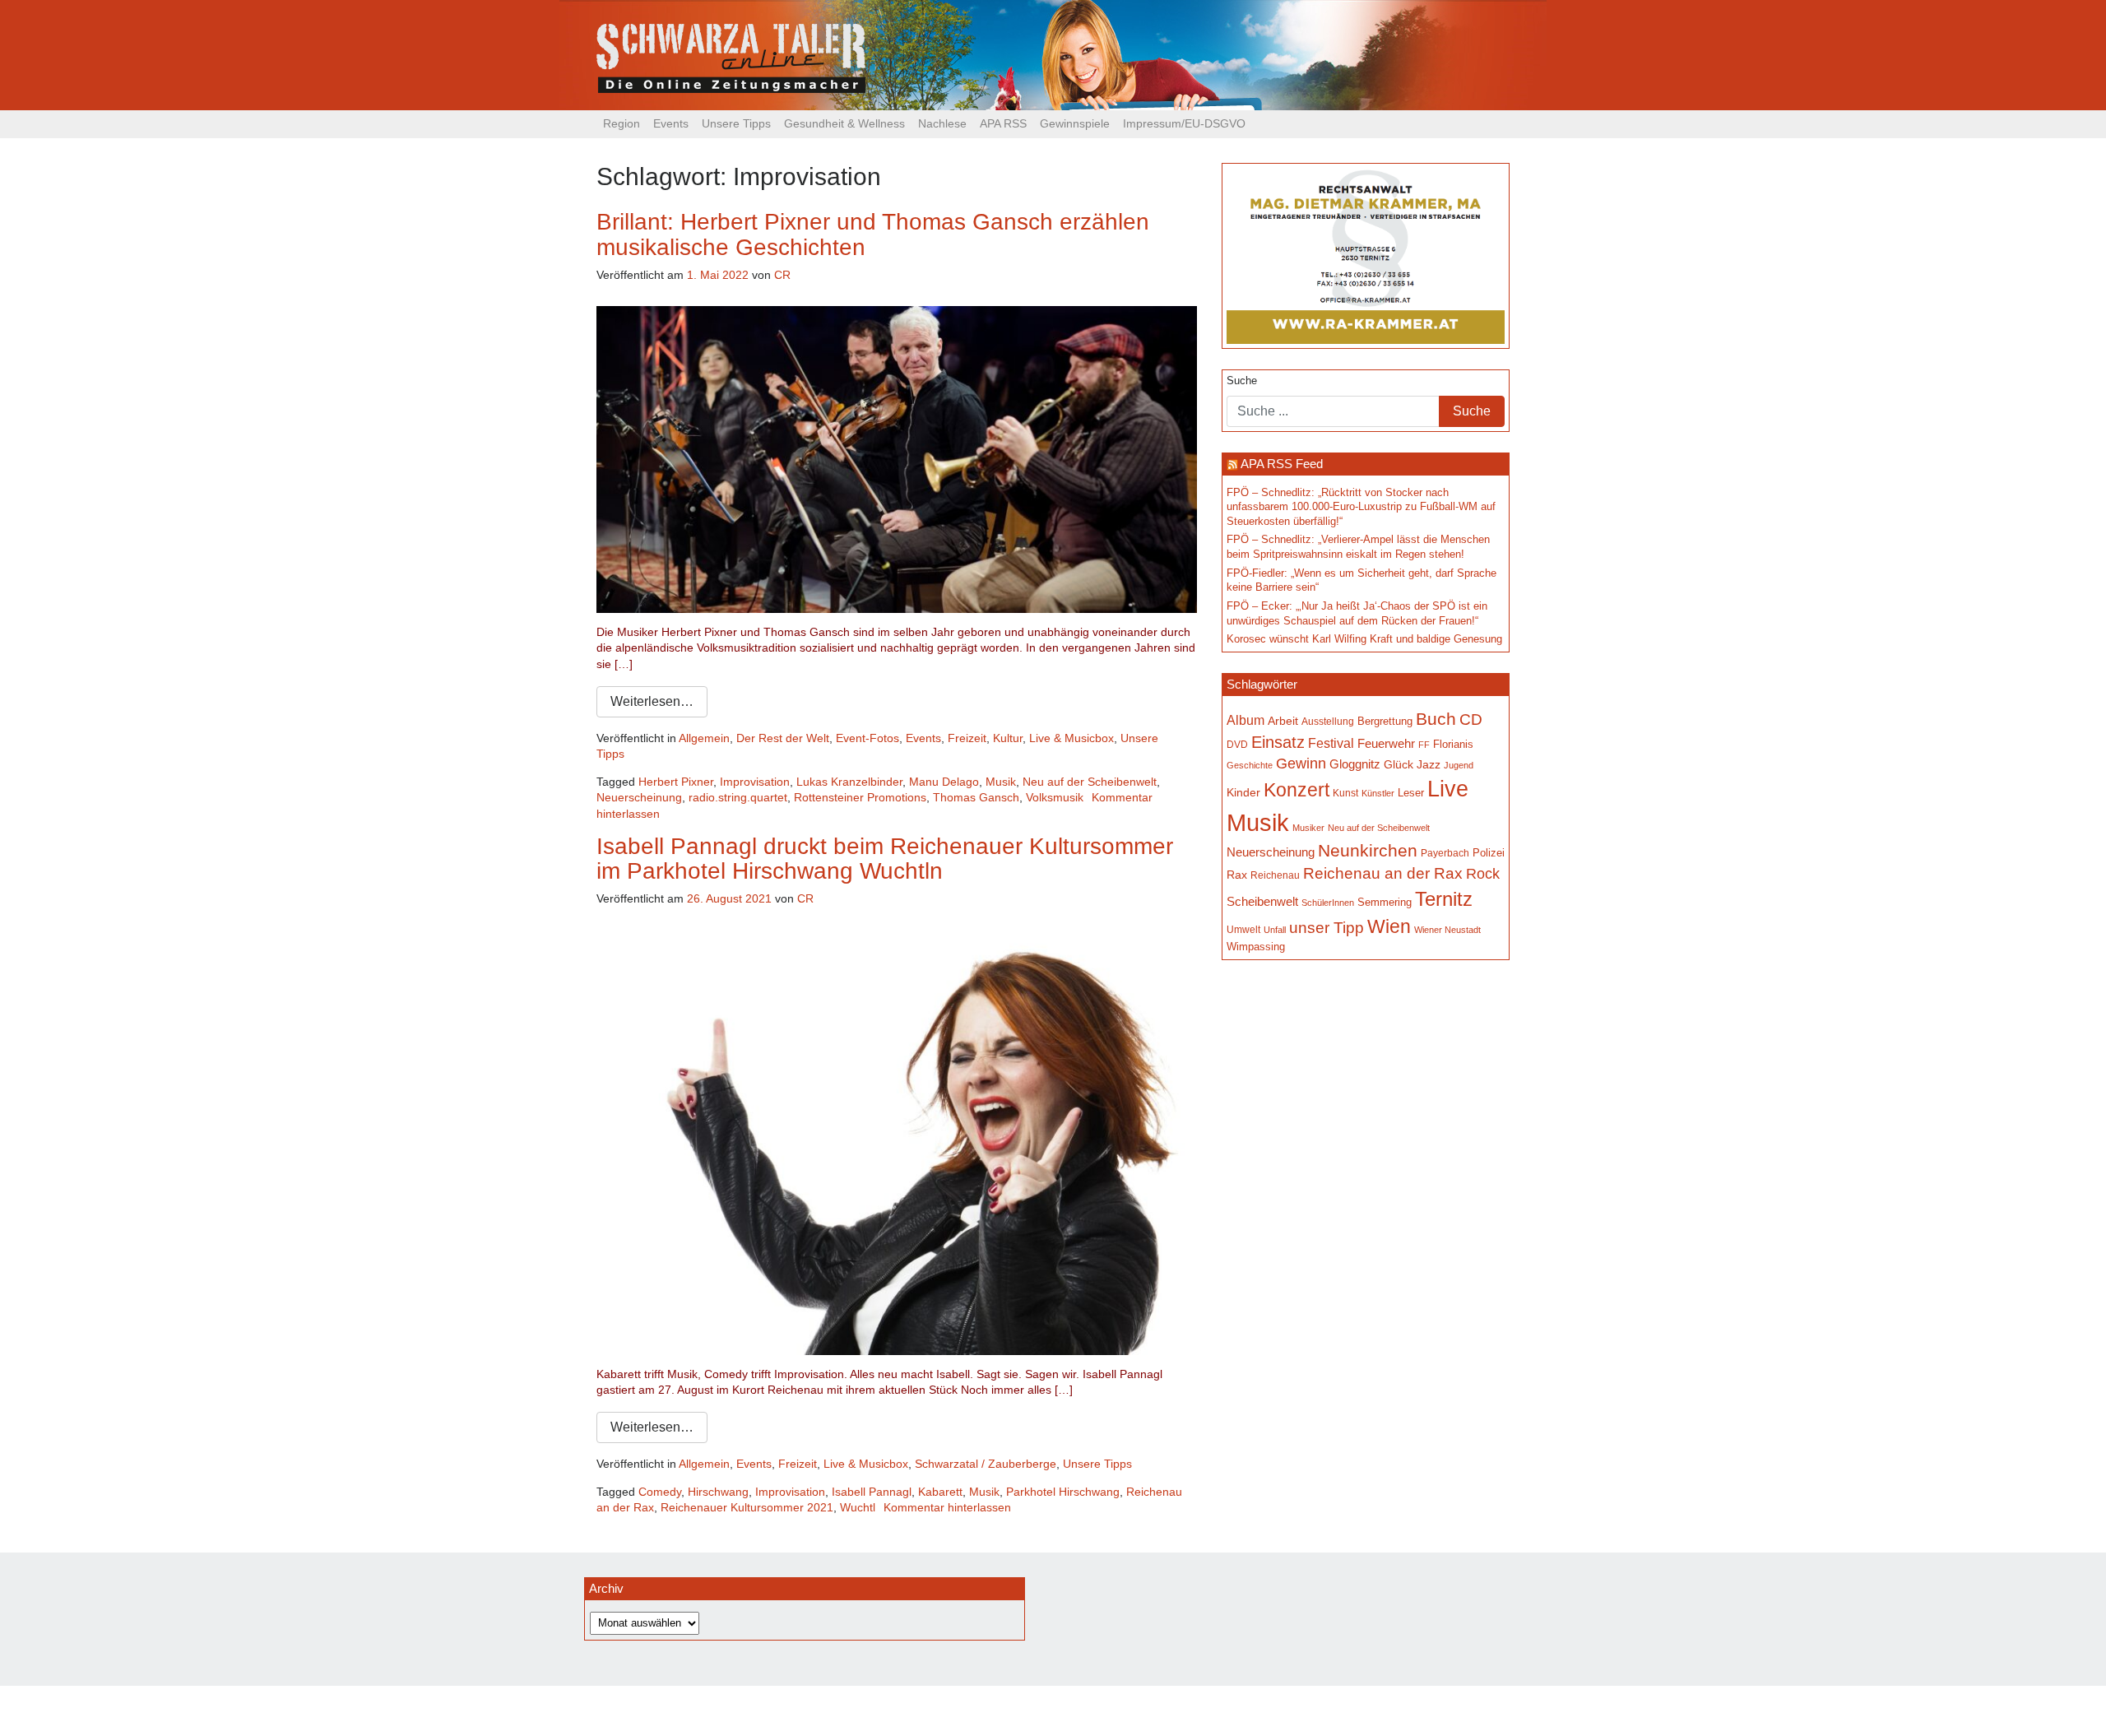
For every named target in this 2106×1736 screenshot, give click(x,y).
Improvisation (755, 782)
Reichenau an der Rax (1383, 873)
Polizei (1489, 853)
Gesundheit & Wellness (844, 123)
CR (782, 275)
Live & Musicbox (1072, 738)
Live (1448, 789)
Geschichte (1250, 765)
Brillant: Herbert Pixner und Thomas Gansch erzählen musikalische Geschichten (873, 234)
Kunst (1345, 793)
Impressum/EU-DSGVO (1184, 123)
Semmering (1385, 902)
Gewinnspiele (1075, 123)
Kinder (1243, 793)
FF (1424, 745)
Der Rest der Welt (783, 738)
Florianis (1453, 744)
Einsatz (1278, 742)
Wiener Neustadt (1447, 930)
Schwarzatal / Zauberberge (986, 1464)
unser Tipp (1327, 927)
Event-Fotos (867, 738)
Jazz (1429, 764)
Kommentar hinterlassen (947, 1507)
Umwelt (1243, 929)
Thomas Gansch (976, 797)
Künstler (1378, 793)
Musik (1001, 782)
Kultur (1008, 738)
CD (1471, 719)
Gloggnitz (1355, 764)
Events (671, 123)
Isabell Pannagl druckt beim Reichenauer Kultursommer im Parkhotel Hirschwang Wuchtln (885, 859)
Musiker (1308, 828)
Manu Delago (944, 782)
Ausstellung (1328, 722)
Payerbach (1445, 853)
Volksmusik (1055, 797)
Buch (1436, 719)
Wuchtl (858, 1507)
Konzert (1297, 790)
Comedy (660, 1492)
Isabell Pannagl (872, 1492)
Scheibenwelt (1262, 902)
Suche (1242, 381)
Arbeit (1283, 721)
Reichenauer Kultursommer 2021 (747, 1507)
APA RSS (1003, 123)
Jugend (1459, 765)
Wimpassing (1256, 947)
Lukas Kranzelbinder (849, 782)
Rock (1483, 874)
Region (622, 123)
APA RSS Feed (1282, 464)
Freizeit (967, 738)
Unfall (1275, 930)
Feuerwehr (1386, 744)
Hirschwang (718, 1492)
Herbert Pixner (676, 782)
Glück (1399, 765)
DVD (1237, 744)
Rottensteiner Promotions (860, 797)
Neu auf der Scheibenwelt (1090, 782)
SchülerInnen (1328, 903)
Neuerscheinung (639, 797)
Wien (1389, 926)
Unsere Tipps (736, 123)
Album (1246, 720)
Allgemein (704, 738)
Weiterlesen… (652, 701)
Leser (1411, 793)
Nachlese (942, 123)
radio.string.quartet (738, 797)
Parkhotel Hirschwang (1063, 1492)
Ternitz (1444, 899)
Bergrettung (1385, 721)
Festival (1331, 743)
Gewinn (1301, 764)
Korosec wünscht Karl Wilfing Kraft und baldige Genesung (1364, 639)
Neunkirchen (1368, 851)
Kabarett (940, 1492)
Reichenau (1275, 875)
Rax (1237, 875)
